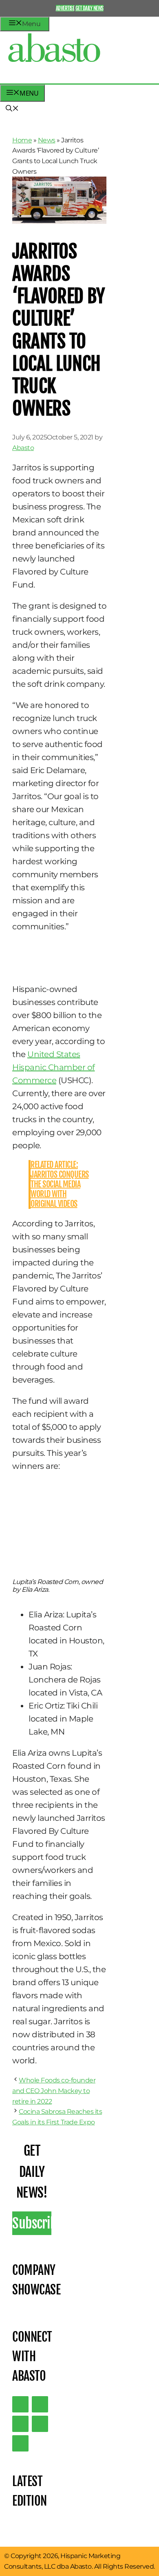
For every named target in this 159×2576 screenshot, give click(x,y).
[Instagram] (20, 2424)
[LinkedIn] (40, 2404)
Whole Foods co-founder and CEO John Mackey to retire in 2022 (54, 2091)
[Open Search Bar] (12, 109)
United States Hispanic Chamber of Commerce (54, 1067)
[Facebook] (20, 2443)
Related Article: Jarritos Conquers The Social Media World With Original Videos (60, 1184)
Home (22, 140)
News (47, 140)
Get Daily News (89, 8)
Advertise (65, 8)
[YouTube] (40, 2424)
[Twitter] (20, 2404)
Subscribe (32, 2223)
